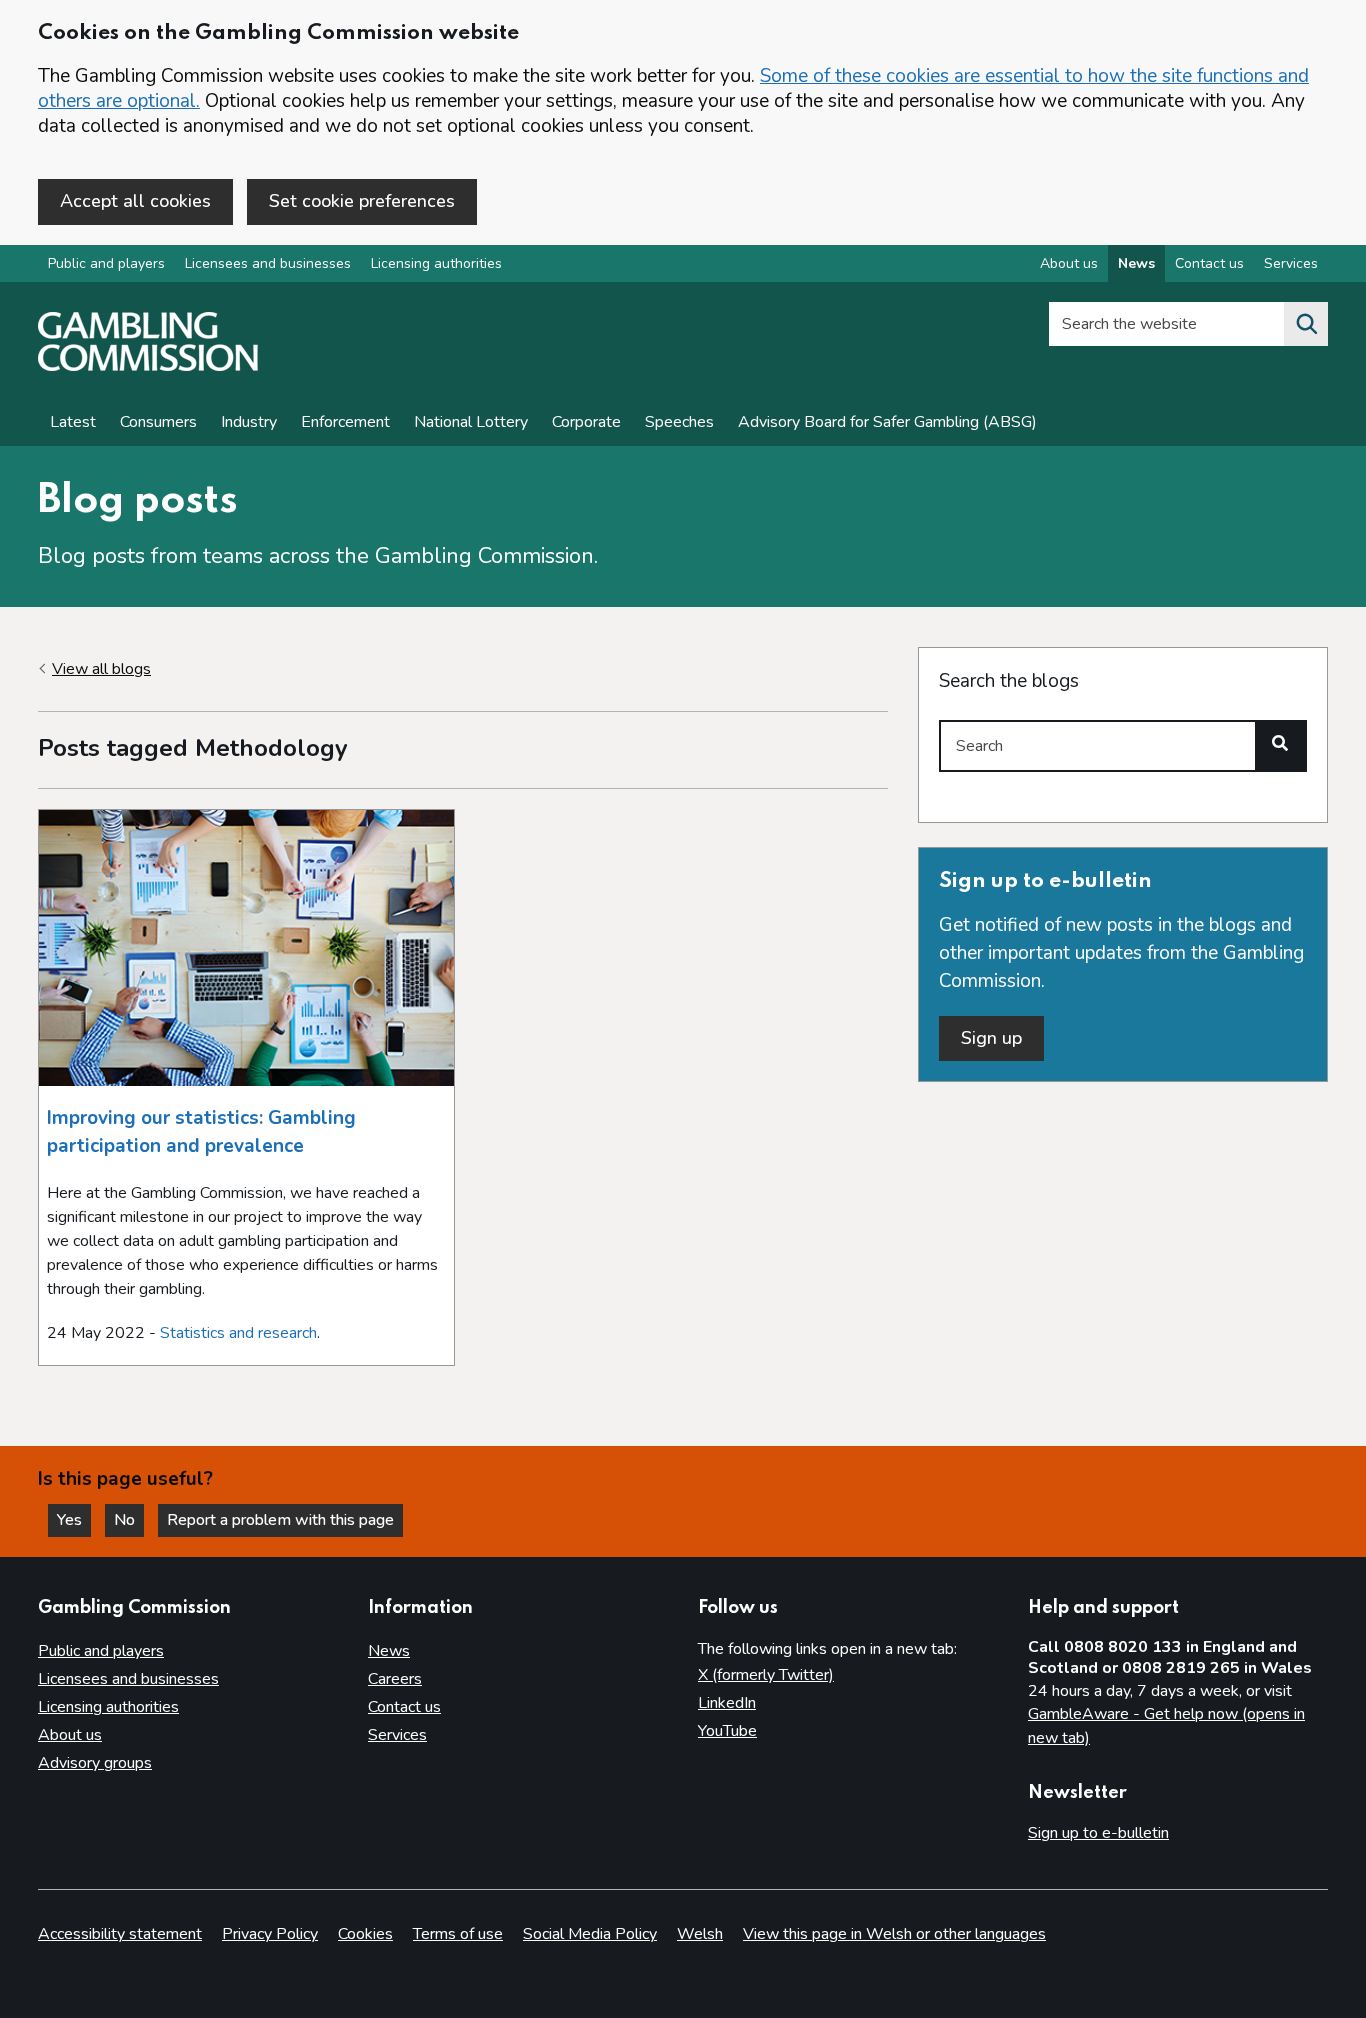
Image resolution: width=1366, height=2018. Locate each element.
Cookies (365, 1934)
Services (1291, 263)
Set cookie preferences (362, 201)
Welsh (700, 1934)
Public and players (106, 263)
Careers (395, 1679)
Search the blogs (1009, 681)
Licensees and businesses (268, 263)
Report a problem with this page (280, 1520)
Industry (249, 422)
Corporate (586, 422)
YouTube (727, 1731)
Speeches (679, 422)
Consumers (158, 422)
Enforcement (345, 422)
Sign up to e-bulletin (1098, 1833)
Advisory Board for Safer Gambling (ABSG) (887, 422)
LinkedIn (727, 1703)
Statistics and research (238, 1333)
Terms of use (458, 1934)
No (129, 1520)
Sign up (991, 1038)
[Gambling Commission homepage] (148, 366)
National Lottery (471, 422)
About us (1069, 263)
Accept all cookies (135, 201)
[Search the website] (1306, 324)
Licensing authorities (436, 263)
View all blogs (101, 669)
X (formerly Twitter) (766, 1675)
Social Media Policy (590, 1934)
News (1136, 263)
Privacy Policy (270, 1934)
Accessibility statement (120, 1934)
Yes (74, 1520)
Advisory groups (95, 1763)
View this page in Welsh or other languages (894, 1934)
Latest (73, 422)
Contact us (1209, 263)
